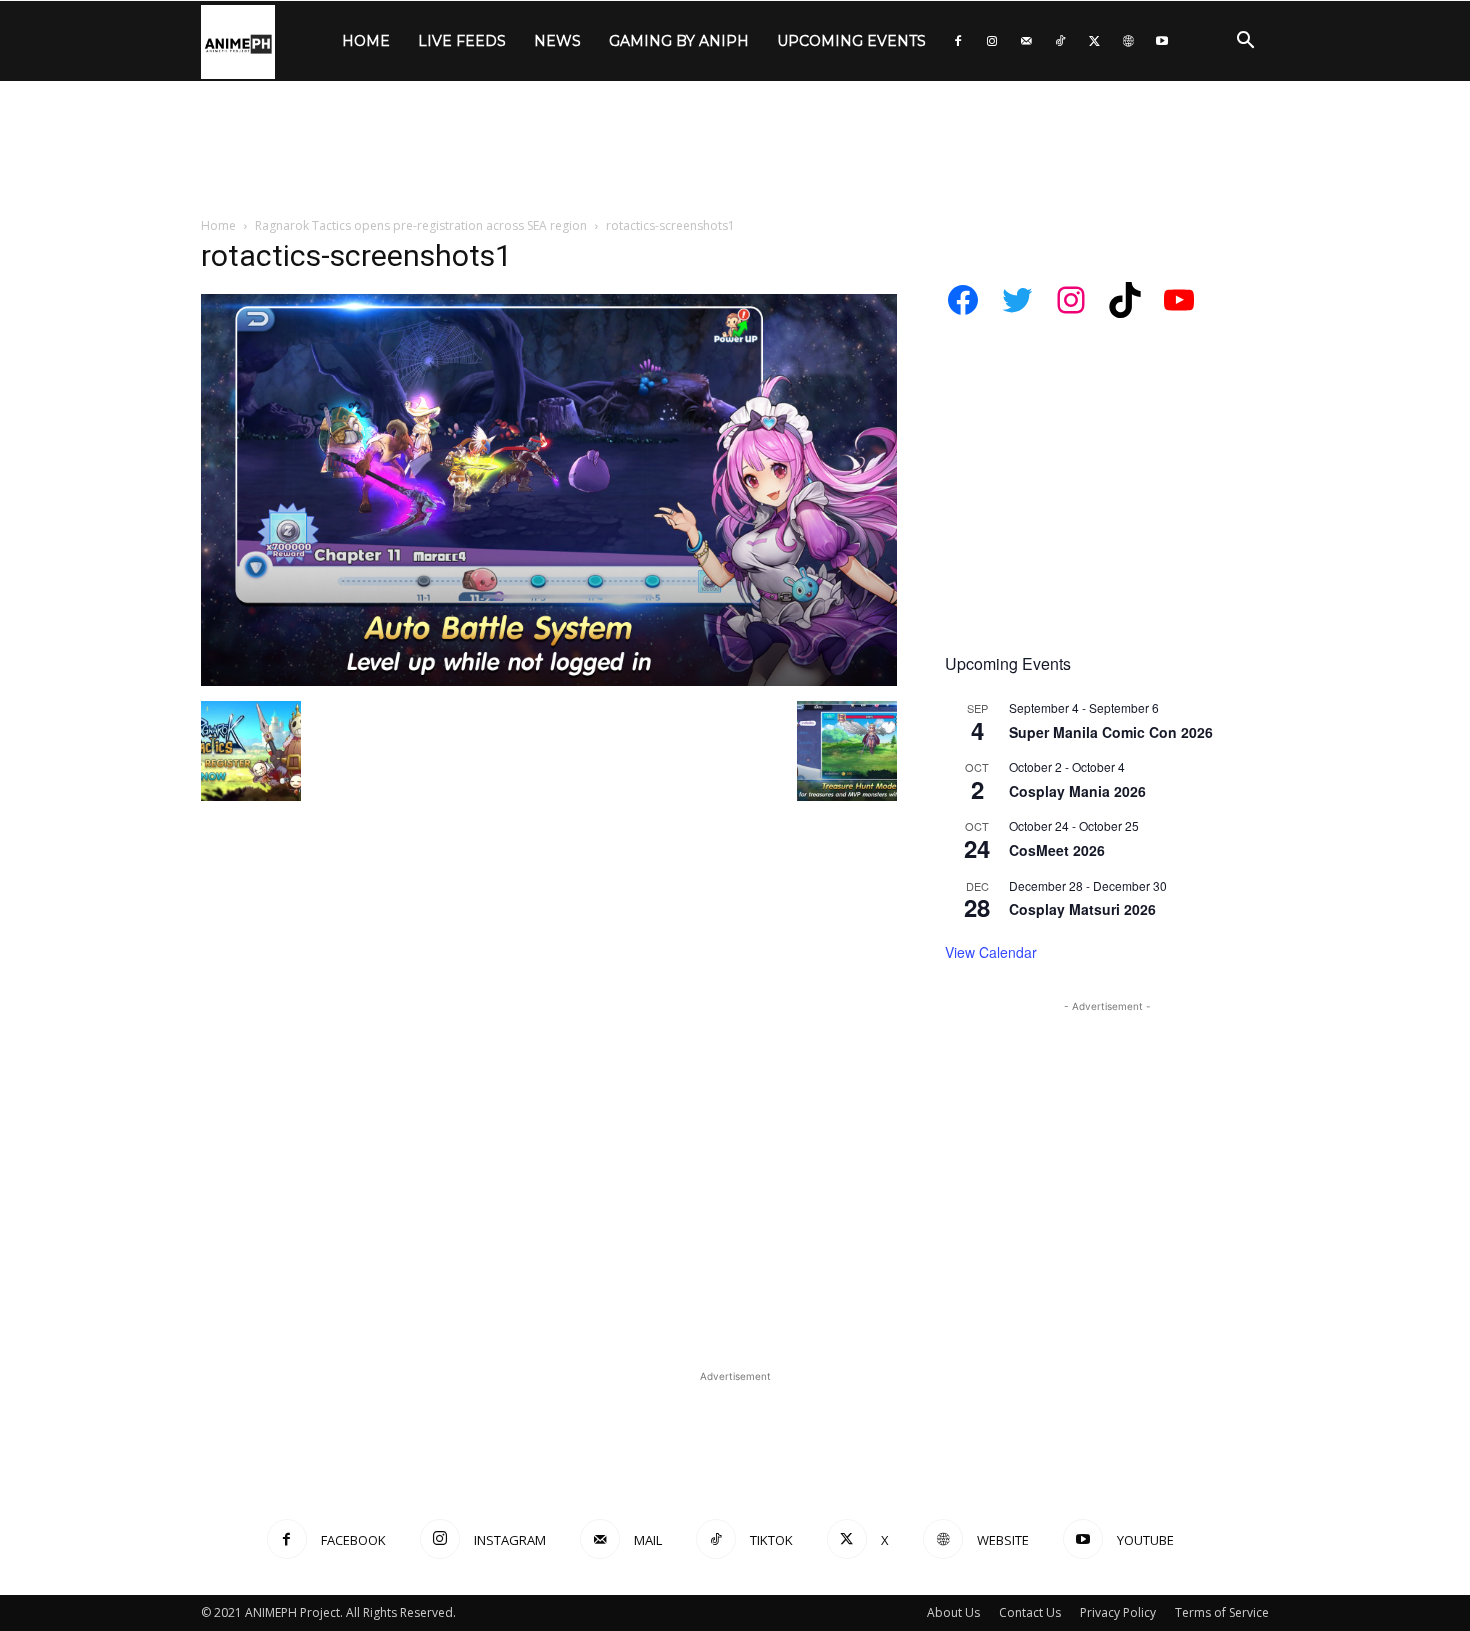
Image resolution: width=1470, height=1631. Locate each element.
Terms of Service (1222, 1612)
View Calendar (991, 952)
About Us (953, 1612)
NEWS (557, 41)
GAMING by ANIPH (679, 41)
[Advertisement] (735, 150)
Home (218, 225)
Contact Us (1030, 1612)
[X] (1094, 41)
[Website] (1128, 41)
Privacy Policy (1118, 1612)
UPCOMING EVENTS (851, 41)
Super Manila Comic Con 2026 (1111, 732)
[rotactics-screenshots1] (549, 680)
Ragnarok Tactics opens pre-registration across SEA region (421, 225)
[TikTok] (1060, 41)
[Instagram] (992, 41)
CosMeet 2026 (1057, 850)
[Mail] (1026, 41)
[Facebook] (958, 41)
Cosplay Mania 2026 (1077, 791)
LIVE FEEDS (462, 41)
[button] (1245, 42)
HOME (366, 41)
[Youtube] (1162, 41)
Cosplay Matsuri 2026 (1082, 909)
